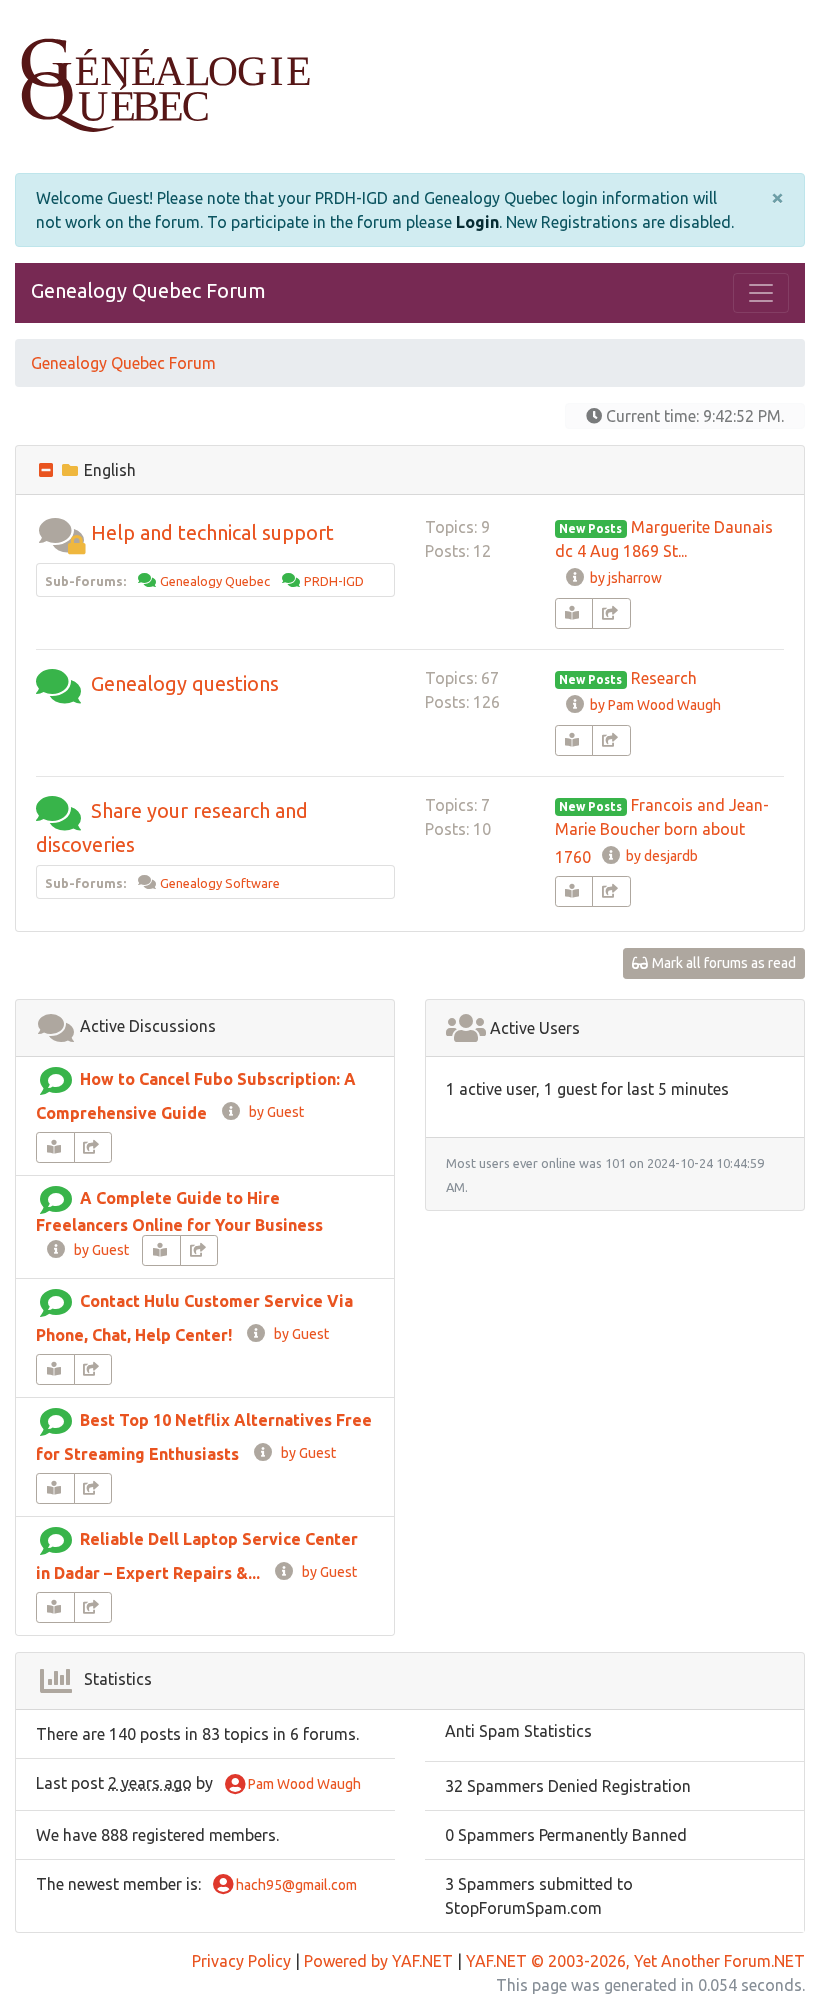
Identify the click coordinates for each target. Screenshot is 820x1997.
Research (664, 678)
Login (477, 222)
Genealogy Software (220, 883)
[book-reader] (574, 613)
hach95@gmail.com (295, 1885)
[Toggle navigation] (761, 293)
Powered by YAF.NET (378, 1961)
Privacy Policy (241, 1961)
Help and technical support (212, 532)
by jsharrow (624, 578)
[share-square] (611, 613)
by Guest (273, 1112)
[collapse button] (48, 470)
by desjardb (660, 856)
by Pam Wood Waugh (654, 705)
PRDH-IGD (334, 581)
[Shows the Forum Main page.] (410, 86)
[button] (61, 532)
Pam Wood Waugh (303, 1784)
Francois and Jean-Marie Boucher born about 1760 (662, 831)
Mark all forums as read (722, 963)
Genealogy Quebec (215, 581)
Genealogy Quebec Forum (148, 290)
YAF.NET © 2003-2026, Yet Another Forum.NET (635, 1961)
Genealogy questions (185, 683)
